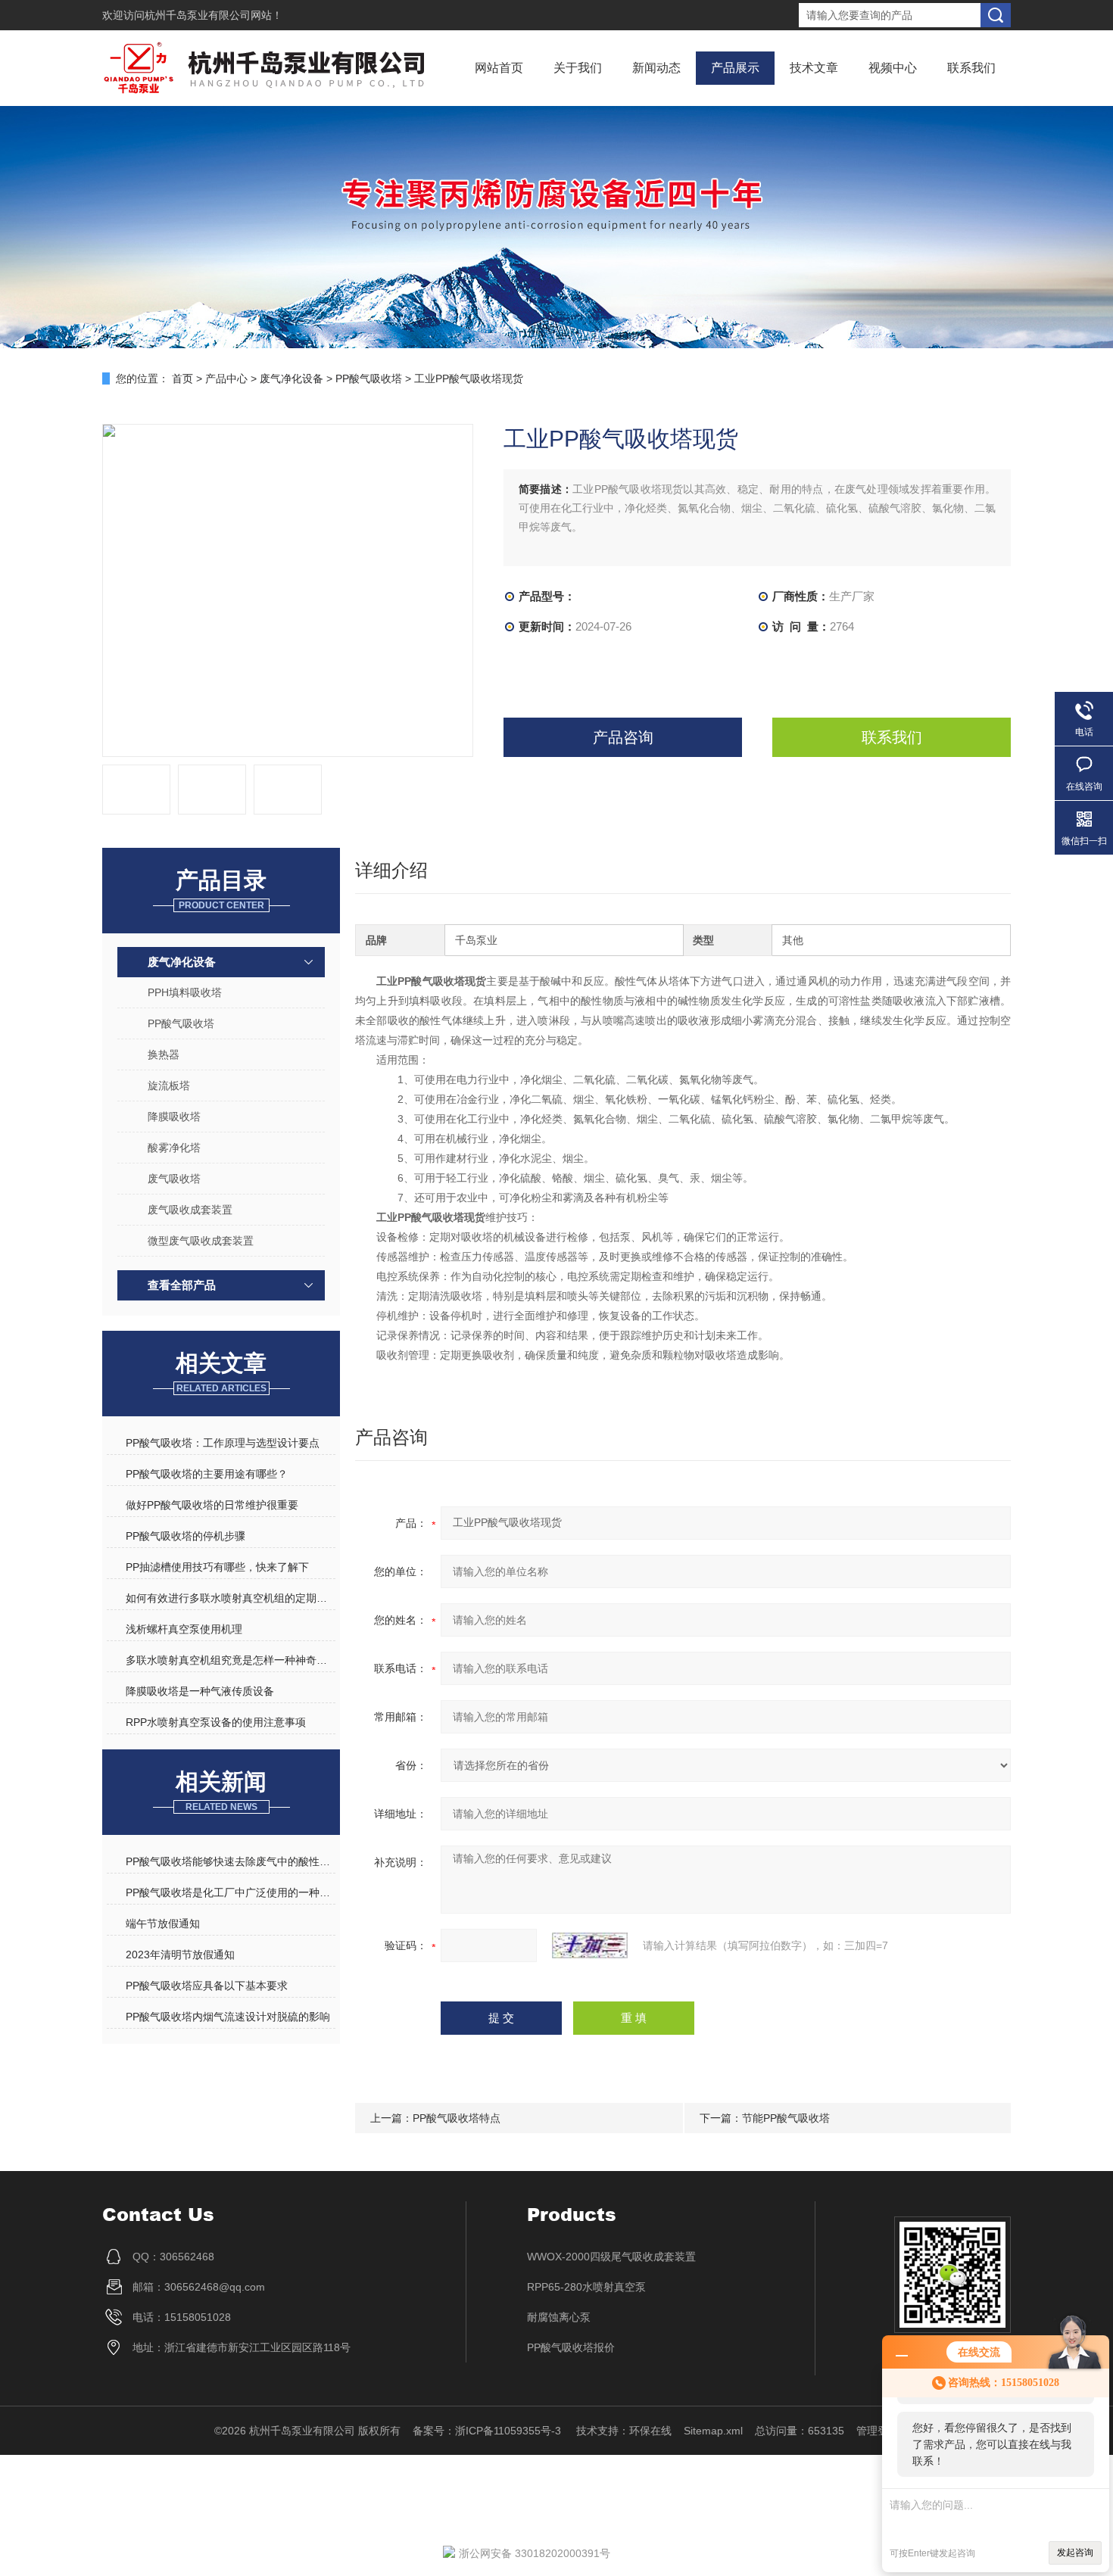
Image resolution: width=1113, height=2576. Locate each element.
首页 (182, 378)
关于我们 (578, 68)
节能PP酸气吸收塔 (786, 2118)
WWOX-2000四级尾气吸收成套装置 (611, 2257)
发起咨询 (1075, 2553)
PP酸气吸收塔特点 (457, 2118)
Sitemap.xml (713, 2431)
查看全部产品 (182, 1285)
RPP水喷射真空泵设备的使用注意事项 (216, 1722)
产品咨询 (623, 737)
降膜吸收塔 (174, 1117)
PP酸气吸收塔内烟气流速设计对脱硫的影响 (228, 2017)
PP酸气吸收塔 (369, 378)
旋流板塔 (169, 1086)
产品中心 (226, 378)
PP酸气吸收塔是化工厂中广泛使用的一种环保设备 (230, 1892)
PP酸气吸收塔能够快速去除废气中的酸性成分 (230, 1861)
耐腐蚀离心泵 (559, 2317)
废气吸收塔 (174, 1179)
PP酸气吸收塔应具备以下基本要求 (207, 1986)
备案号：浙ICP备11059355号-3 (488, 2431)
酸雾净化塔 (174, 1148)
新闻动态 (656, 68)
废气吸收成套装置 (190, 1210)
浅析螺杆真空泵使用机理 (184, 1629)
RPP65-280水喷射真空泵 (586, 2287)
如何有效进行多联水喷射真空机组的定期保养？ (230, 1598)
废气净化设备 (291, 378)
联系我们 (971, 68)
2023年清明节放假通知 (180, 1955)
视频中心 (893, 68)
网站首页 (499, 68)
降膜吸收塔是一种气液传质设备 (200, 1691)
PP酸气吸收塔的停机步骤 (185, 1536)
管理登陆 (878, 2431)
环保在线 (650, 2431)
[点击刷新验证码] (590, 1945)
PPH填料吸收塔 (185, 992)
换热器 (164, 1054)
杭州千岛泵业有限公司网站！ (214, 15)
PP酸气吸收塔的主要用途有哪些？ (207, 1474)
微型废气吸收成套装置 (201, 1241)
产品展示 (735, 68)
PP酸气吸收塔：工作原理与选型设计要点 (223, 1443)
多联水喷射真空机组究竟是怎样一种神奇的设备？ (230, 1660)
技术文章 (814, 68)
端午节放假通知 (163, 1923)
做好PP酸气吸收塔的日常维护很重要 (212, 1505)
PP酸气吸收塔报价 (571, 2347)
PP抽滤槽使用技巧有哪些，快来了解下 (217, 1567)
